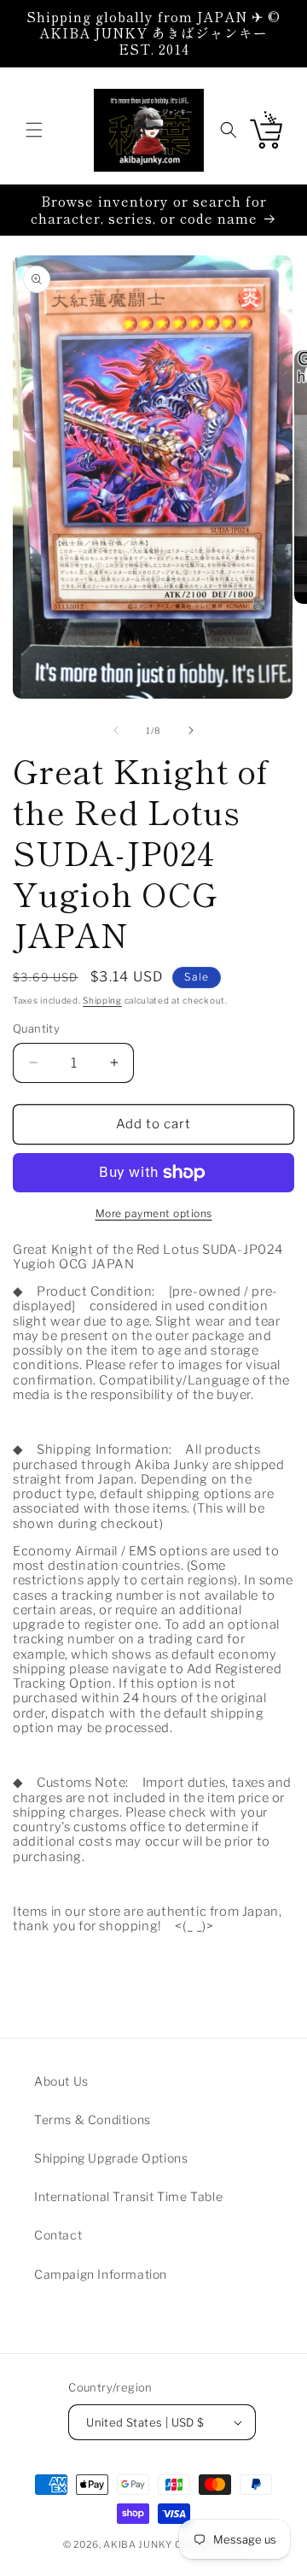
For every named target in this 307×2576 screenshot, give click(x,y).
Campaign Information (101, 2274)
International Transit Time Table (128, 2196)
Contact (58, 2235)
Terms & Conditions (93, 2119)
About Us (61, 2081)
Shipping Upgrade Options (111, 2158)
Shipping (102, 1000)
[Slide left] (116, 730)
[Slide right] (191, 730)
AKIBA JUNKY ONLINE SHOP (174, 2544)
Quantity (36, 1028)
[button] (34, 130)
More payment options (154, 1213)
